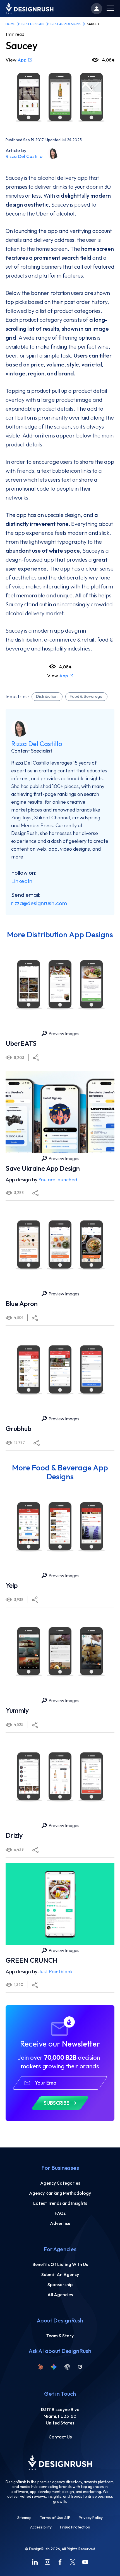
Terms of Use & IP (55, 2518)
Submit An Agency (60, 2274)
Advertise (60, 2223)
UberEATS (21, 1043)
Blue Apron (22, 1304)
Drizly (14, 1835)
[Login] (97, 9)
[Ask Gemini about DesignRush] (54, 2367)
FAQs (60, 2213)
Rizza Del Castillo (24, 156)
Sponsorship (60, 2284)
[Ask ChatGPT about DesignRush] (67, 2367)
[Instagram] (47, 2562)
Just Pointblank (56, 1971)
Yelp (12, 1585)
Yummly (17, 1710)
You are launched (58, 1180)
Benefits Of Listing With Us (60, 2264)
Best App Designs (66, 24)
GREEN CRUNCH (32, 1960)
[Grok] (80, 2367)
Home (10, 24)
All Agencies (60, 2294)
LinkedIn (22, 881)
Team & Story (60, 2336)
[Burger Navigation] (110, 9)
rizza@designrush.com (39, 903)
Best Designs (33, 24)
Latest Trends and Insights (60, 2203)
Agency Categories (60, 2183)
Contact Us (60, 2437)
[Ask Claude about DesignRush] (40, 2367)
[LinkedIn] (35, 2562)
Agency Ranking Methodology (60, 2193)
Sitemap (24, 2518)
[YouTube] (85, 2562)
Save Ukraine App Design (43, 1168)
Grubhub (18, 1428)
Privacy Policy (91, 2518)
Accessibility (41, 2527)
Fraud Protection (75, 2527)
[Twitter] (73, 2562)
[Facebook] (60, 2562)
